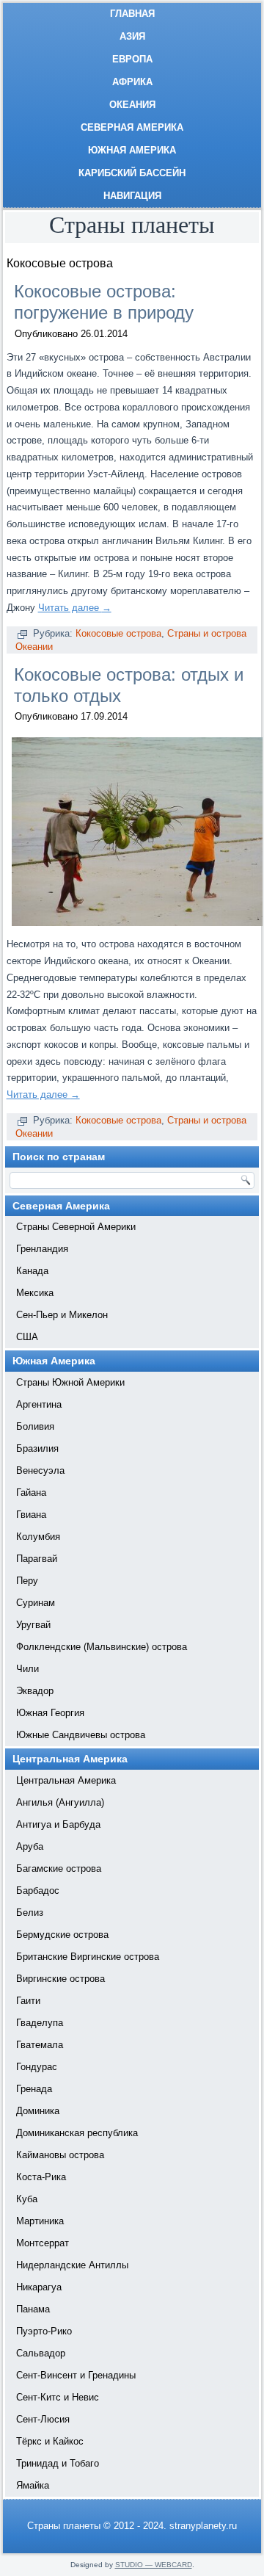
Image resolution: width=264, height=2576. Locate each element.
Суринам (36, 1603)
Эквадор (35, 1691)
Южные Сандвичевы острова (81, 1735)
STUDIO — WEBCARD (154, 2565)
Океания (132, 105)
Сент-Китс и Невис (58, 2397)
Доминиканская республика (77, 2133)
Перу (27, 1581)
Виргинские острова (60, 1979)
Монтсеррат (43, 2243)
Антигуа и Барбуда (58, 1824)
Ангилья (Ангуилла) (60, 1802)
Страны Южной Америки (70, 1382)
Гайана (31, 1493)
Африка (132, 82)
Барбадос (38, 1891)
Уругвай (33, 1625)
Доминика (38, 2111)
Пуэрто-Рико (44, 2331)
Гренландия (42, 1249)
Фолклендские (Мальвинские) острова (102, 1647)
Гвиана (31, 1515)
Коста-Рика (41, 2177)
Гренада (34, 2089)
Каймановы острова (60, 2155)
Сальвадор (41, 2353)
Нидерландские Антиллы (72, 2265)
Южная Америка (132, 150)
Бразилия (37, 1448)
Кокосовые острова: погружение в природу (104, 302)
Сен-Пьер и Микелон (62, 1315)
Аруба (30, 1846)
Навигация (132, 196)
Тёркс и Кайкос (50, 2441)
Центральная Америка (66, 1780)
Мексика (35, 1293)
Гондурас (37, 2067)
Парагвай (37, 1559)
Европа (132, 59)
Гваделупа (40, 2023)
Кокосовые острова (118, 633)
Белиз (30, 1913)
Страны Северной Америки (76, 1227)
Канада (32, 1271)
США (27, 1337)
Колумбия (38, 1537)
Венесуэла (40, 1470)
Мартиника (40, 2221)
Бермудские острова (62, 1935)
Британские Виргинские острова (88, 1957)
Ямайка (33, 2485)
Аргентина (39, 1404)
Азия (132, 36)
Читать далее (75, 608)
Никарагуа (39, 2287)
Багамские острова (59, 1868)
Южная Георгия (50, 1713)
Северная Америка (132, 127)
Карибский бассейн (132, 173)
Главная (132, 14)
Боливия (35, 1426)
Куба (27, 2199)
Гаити (28, 2001)
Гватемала (40, 2045)
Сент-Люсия (43, 2419)
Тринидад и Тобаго (58, 2463)
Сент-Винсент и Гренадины (76, 2375)
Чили (27, 1669)
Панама (33, 2309)
